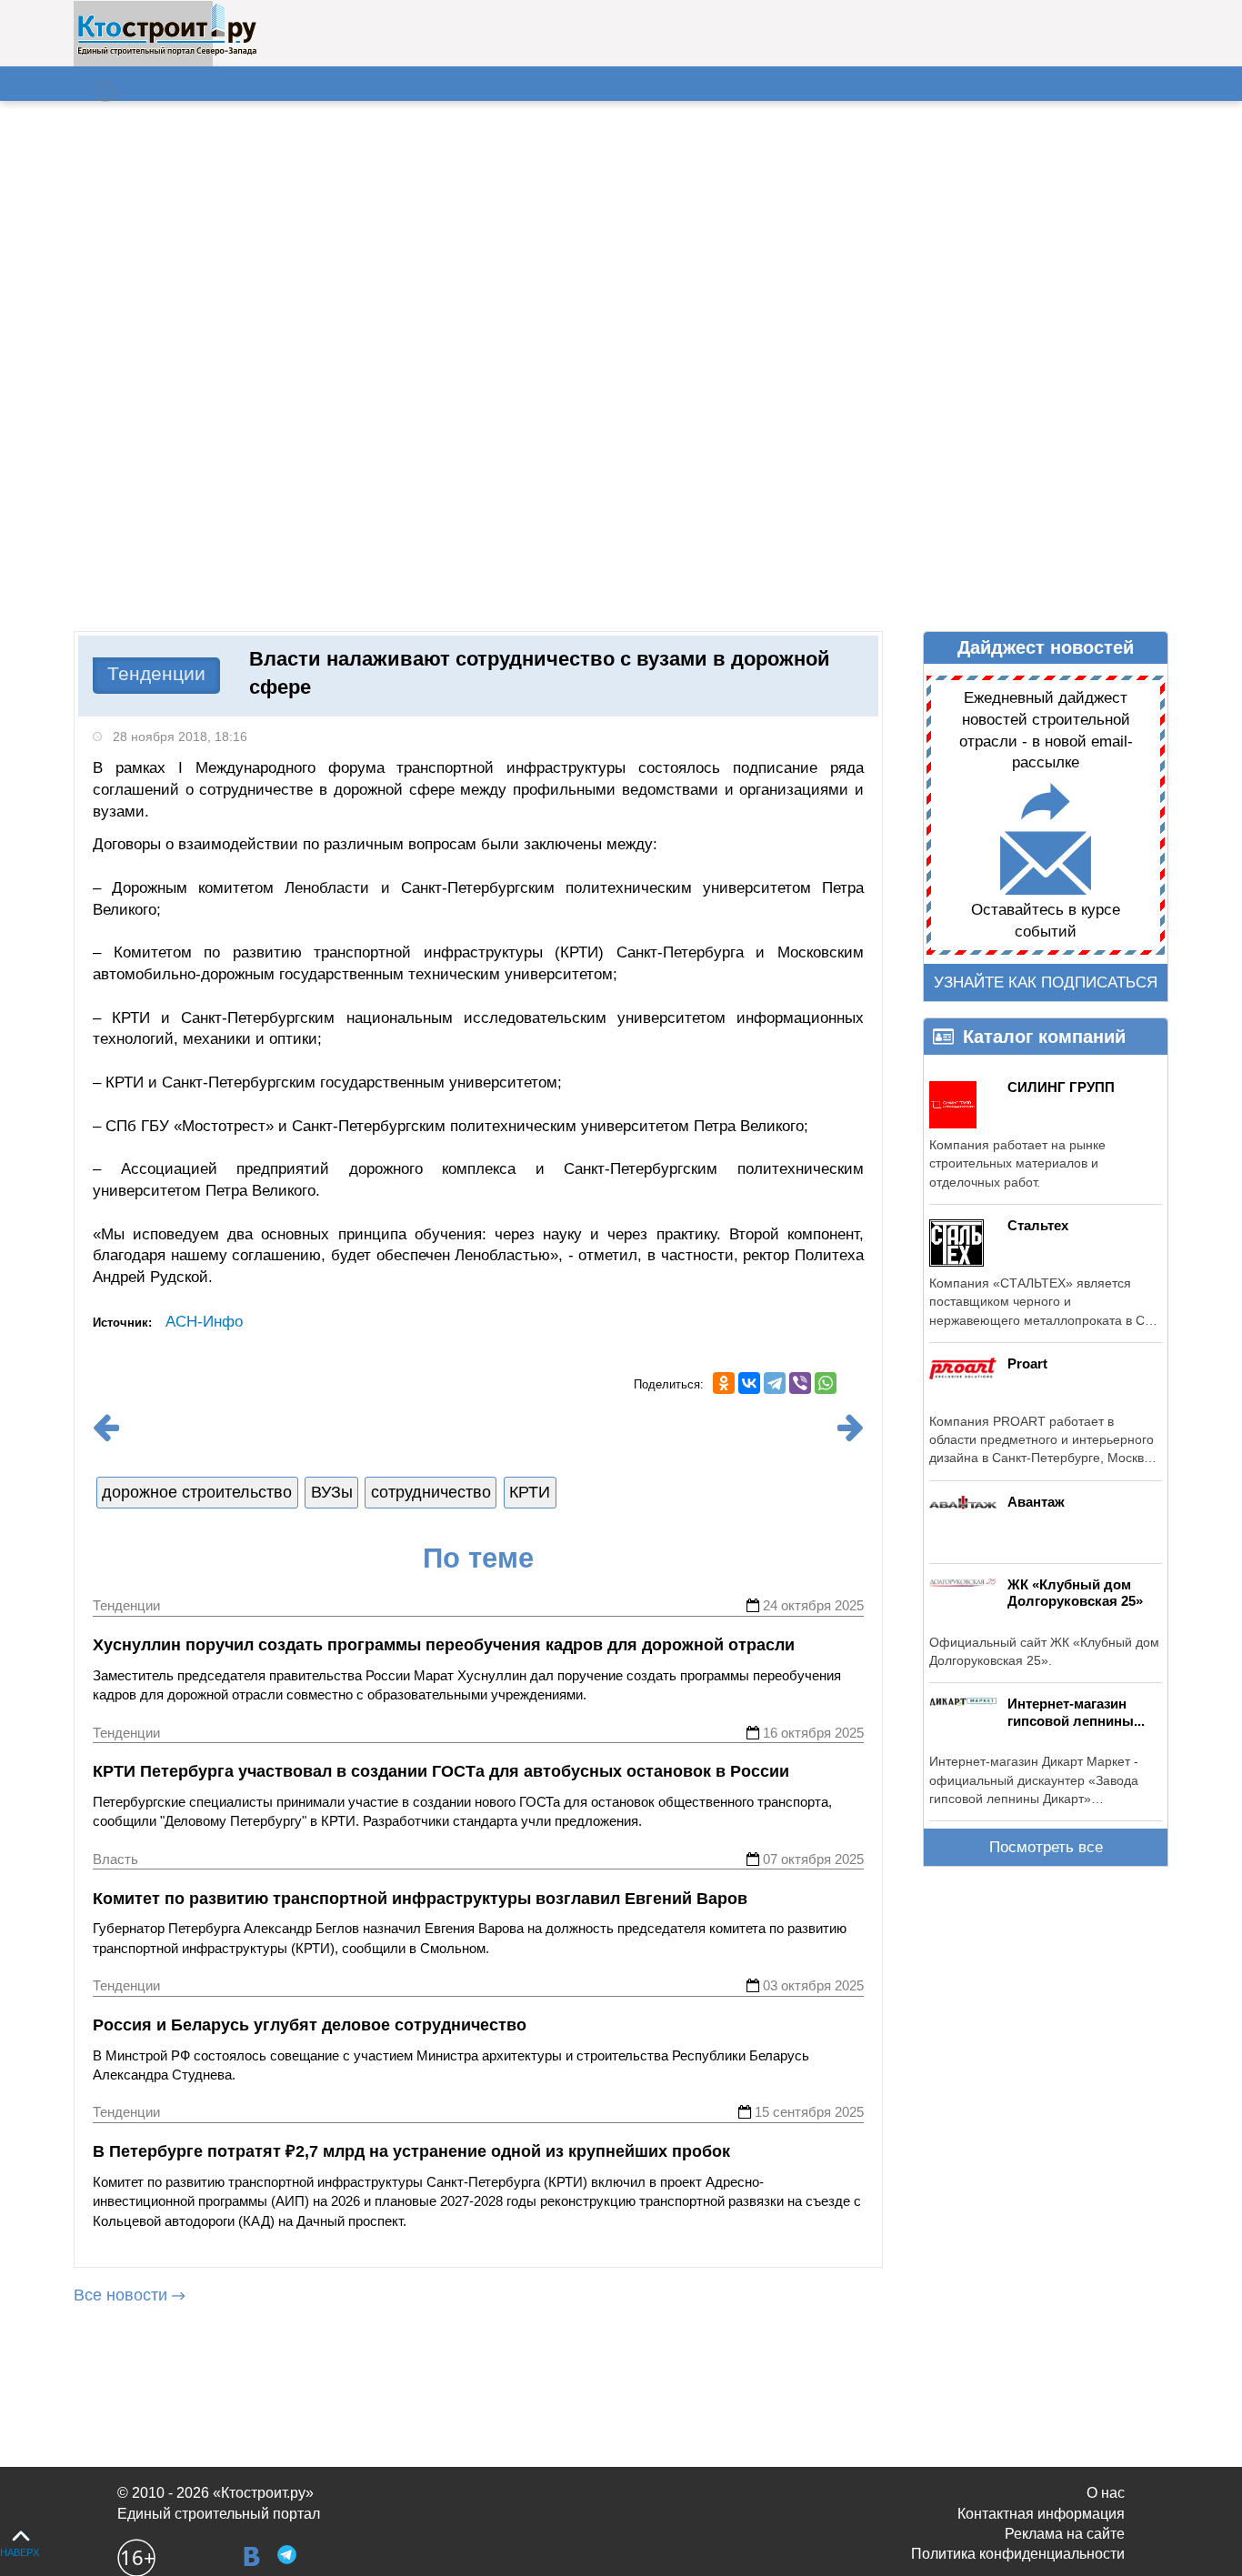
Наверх (20, 2552)
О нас (1106, 2493)
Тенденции (156, 673)
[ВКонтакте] (749, 1383)
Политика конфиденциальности (1018, 2554)
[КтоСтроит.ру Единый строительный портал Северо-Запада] (167, 52)
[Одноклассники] (724, 1383)
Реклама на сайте (1065, 2534)
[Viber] (800, 1383)
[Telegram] (775, 1383)
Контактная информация (1041, 2514)
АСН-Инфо (204, 1322)
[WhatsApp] (826, 1383)
